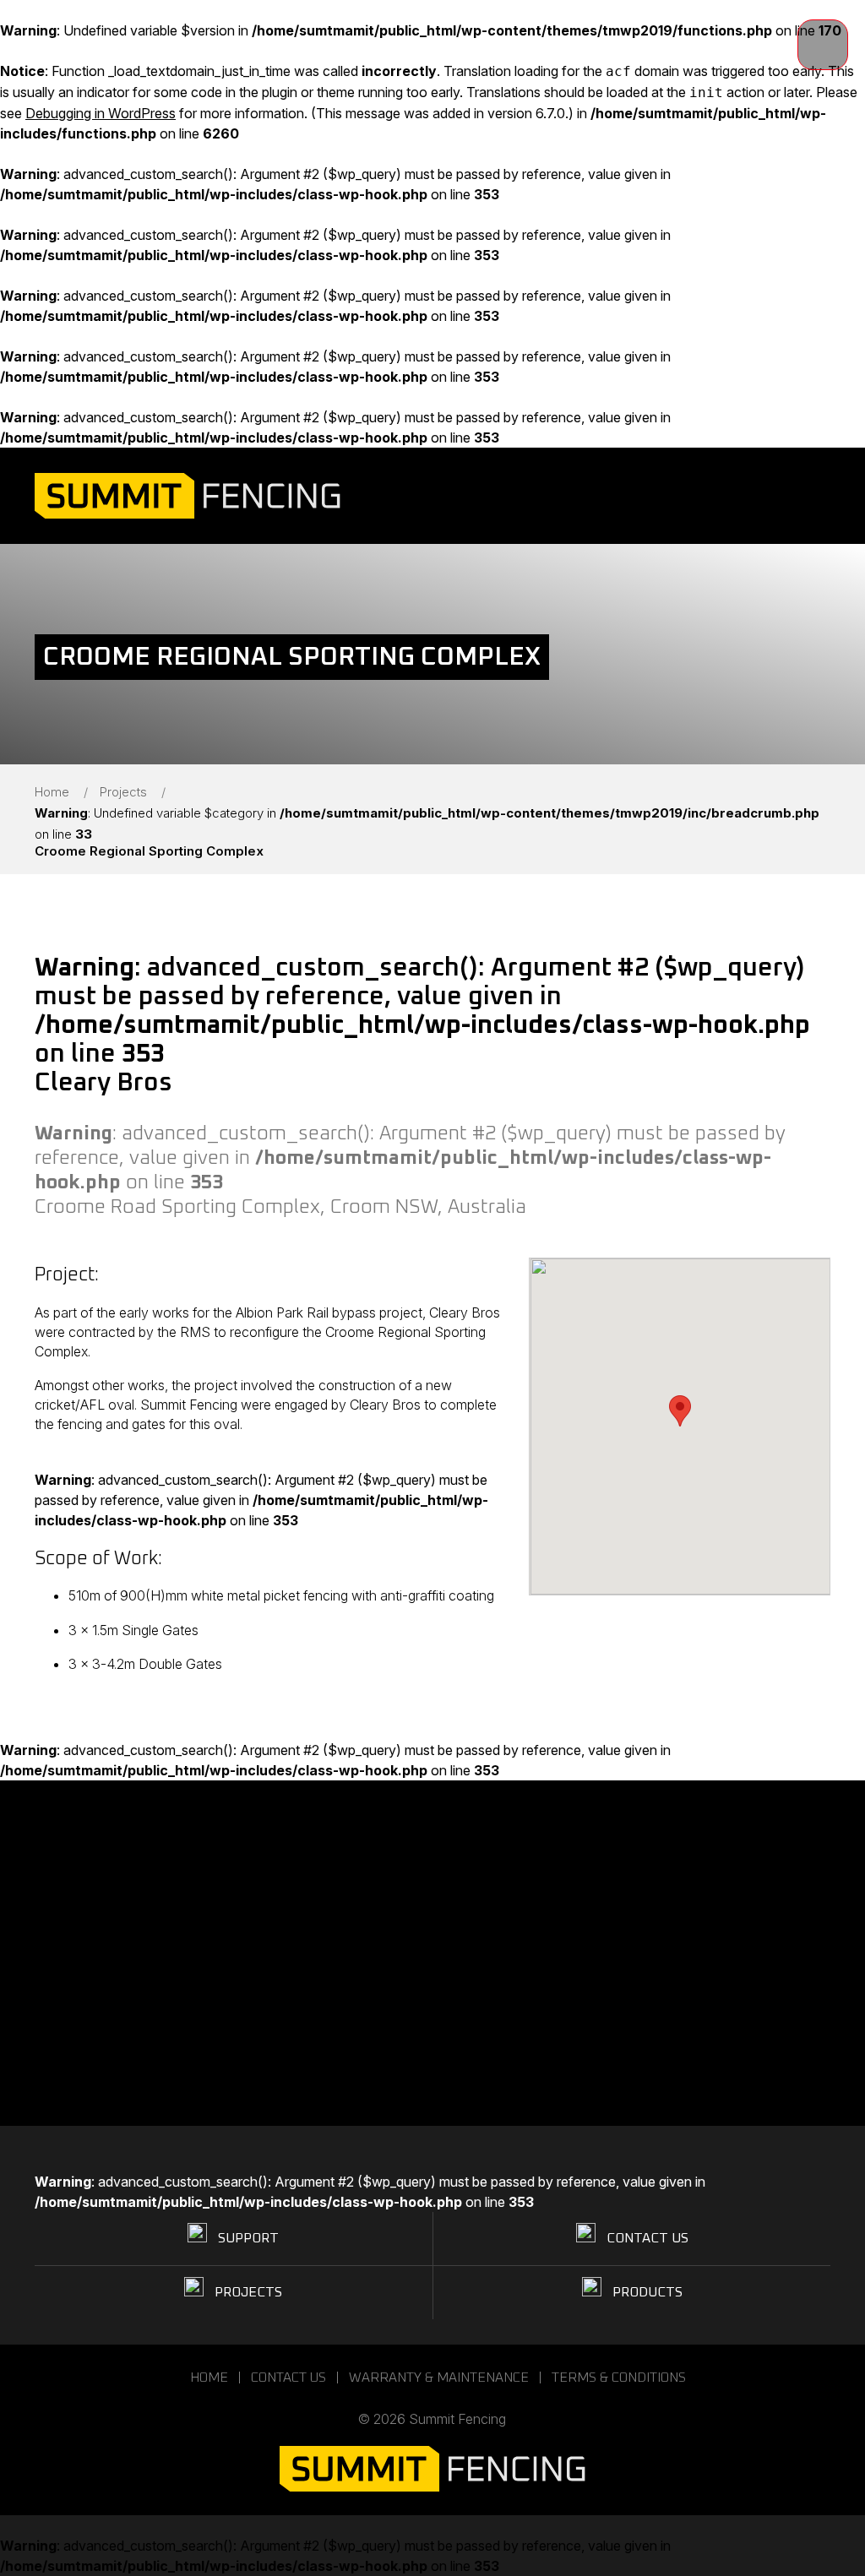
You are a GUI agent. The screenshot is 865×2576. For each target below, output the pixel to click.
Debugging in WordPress (101, 113)
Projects (123, 792)
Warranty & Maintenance (439, 2378)
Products (647, 2292)
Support (248, 2238)
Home (52, 792)
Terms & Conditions (619, 2378)
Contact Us (647, 2238)
